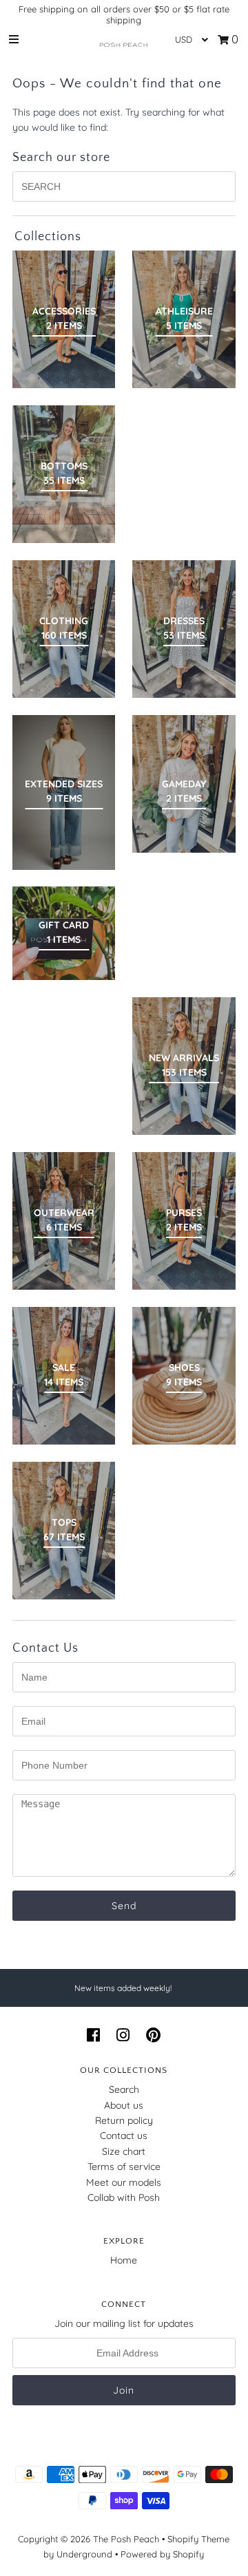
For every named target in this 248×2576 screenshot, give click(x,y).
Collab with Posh (124, 2197)
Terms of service (124, 2167)
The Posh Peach (126, 2539)
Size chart (124, 2151)
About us (124, 2105)
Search (124, 2089)
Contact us (124, 2136)
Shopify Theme (198, 2539)
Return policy (124, 2120)
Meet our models (124, 2182)
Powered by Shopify (162, 2554)
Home (124, 2260)
